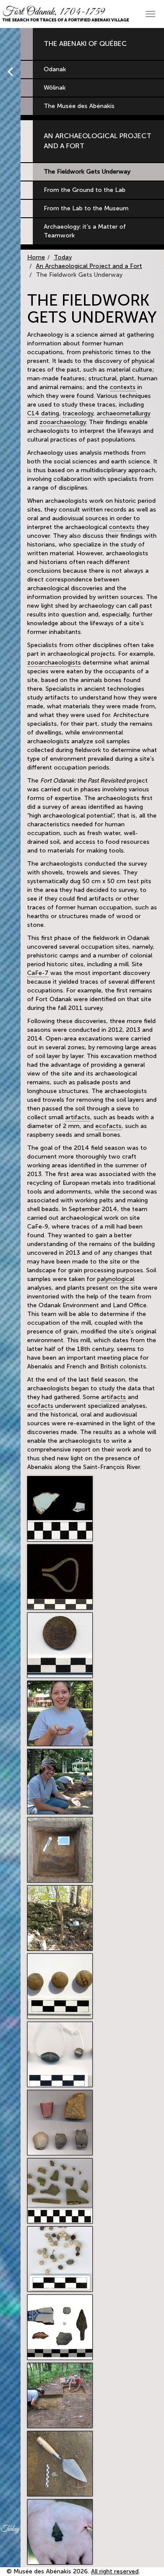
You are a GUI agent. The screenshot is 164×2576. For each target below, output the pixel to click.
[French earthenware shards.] (60, 1509)
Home (36, 257)
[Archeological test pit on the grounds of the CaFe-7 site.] (60, 1850)
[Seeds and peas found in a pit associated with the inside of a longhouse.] (60, 2259)
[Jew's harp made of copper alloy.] (60, 1577)
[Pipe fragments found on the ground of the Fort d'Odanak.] (60, 2123)
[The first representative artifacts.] (60, 2327)
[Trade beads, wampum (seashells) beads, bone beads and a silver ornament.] (60, 2054)
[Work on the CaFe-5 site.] (60, 2395)
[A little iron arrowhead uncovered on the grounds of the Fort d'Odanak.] (60, 2532)
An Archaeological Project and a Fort (89, 266)
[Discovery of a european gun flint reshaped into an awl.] (60, 2464)
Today (63, 257)
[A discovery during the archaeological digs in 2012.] (60, 1782)
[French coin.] (60, 1645)
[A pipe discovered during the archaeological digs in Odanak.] (60, 1713)
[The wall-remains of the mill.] (60, 1918)
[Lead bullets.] (60, 1986)
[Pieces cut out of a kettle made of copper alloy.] (60, 2191)
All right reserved (115, 2571)
